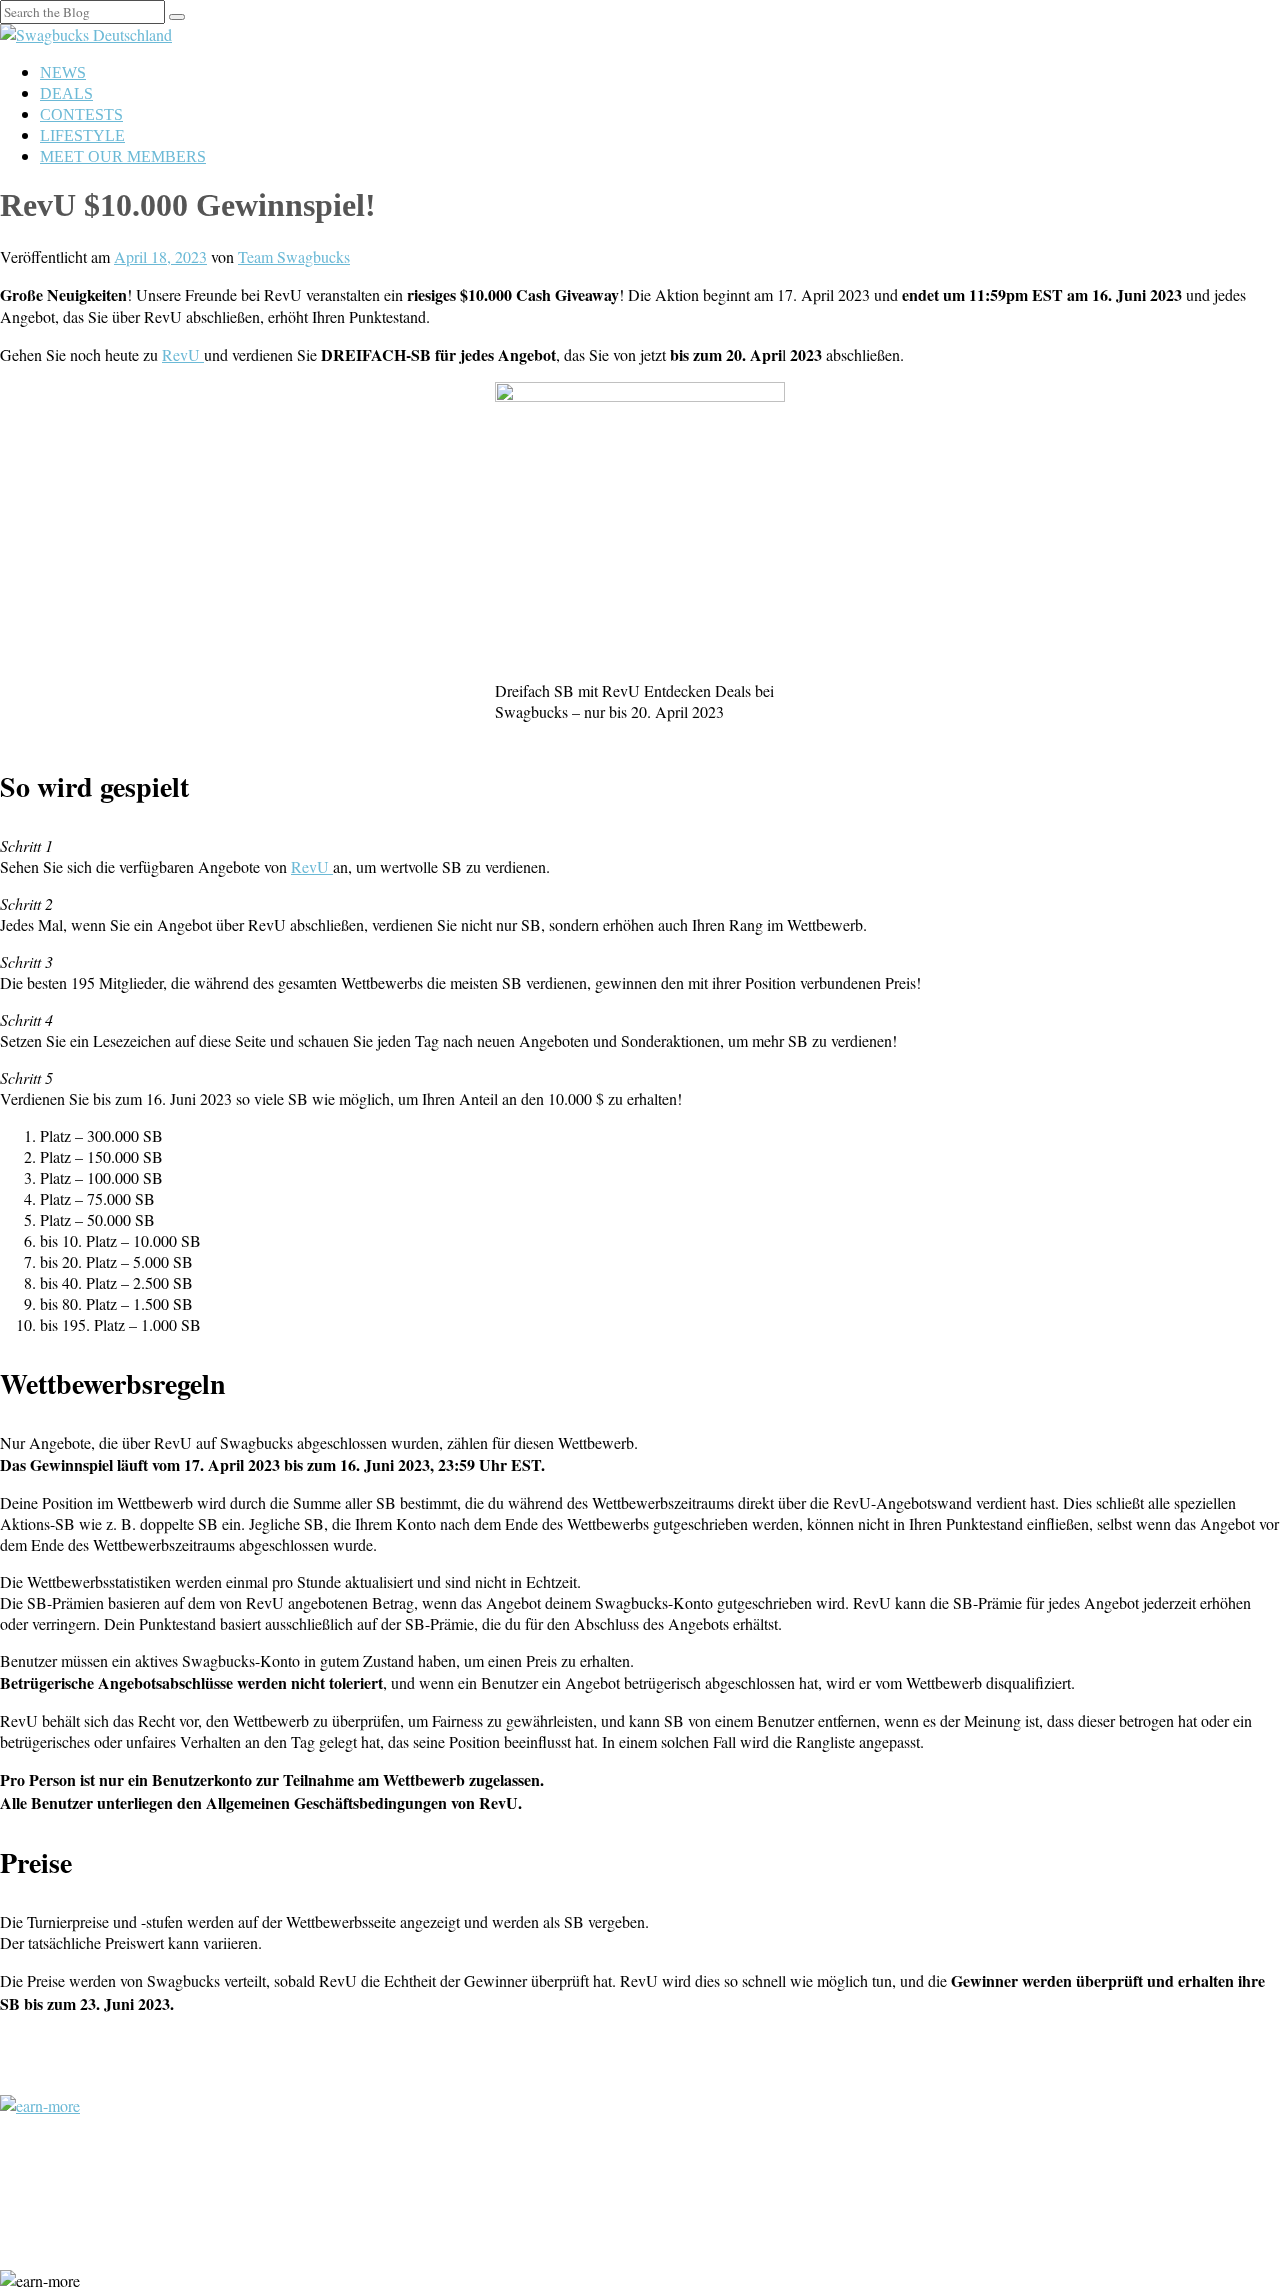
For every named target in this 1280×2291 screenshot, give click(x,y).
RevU (183, 354)
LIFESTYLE (82, 135)
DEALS (66, 93)
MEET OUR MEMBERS (123, 156)
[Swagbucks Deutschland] (86, 34)
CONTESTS (81, 114)
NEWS (63, 72)
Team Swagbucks (294, 256)
